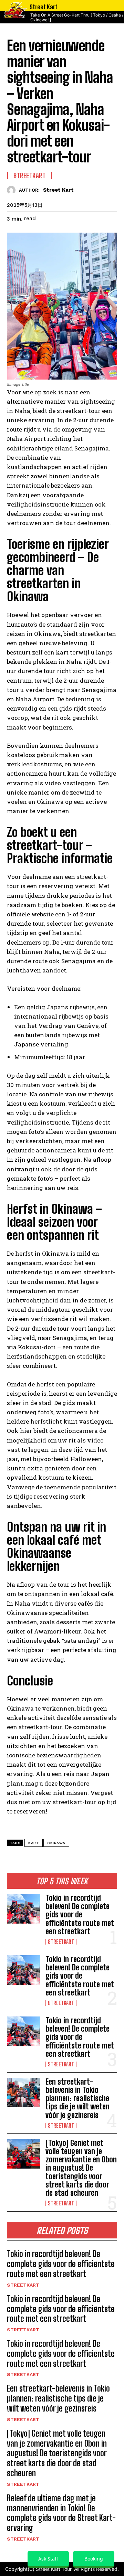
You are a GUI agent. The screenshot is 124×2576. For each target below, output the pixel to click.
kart (34, 1843)
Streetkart (61, 1942)
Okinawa (56, 1843)
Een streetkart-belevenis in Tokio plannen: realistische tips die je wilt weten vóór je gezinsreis (77, 2098)
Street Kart (58, 190)
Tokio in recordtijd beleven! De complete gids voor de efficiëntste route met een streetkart (80, 1915)
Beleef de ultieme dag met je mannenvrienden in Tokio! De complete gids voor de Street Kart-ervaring (61, 2513)
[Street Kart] (13, 190)
